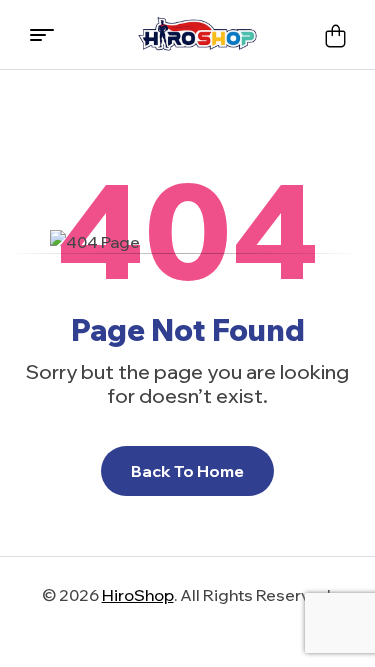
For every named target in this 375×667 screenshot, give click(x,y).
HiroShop (138, 595)
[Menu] (49, 35)
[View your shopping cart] (335, 35)
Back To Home (187, 471)
